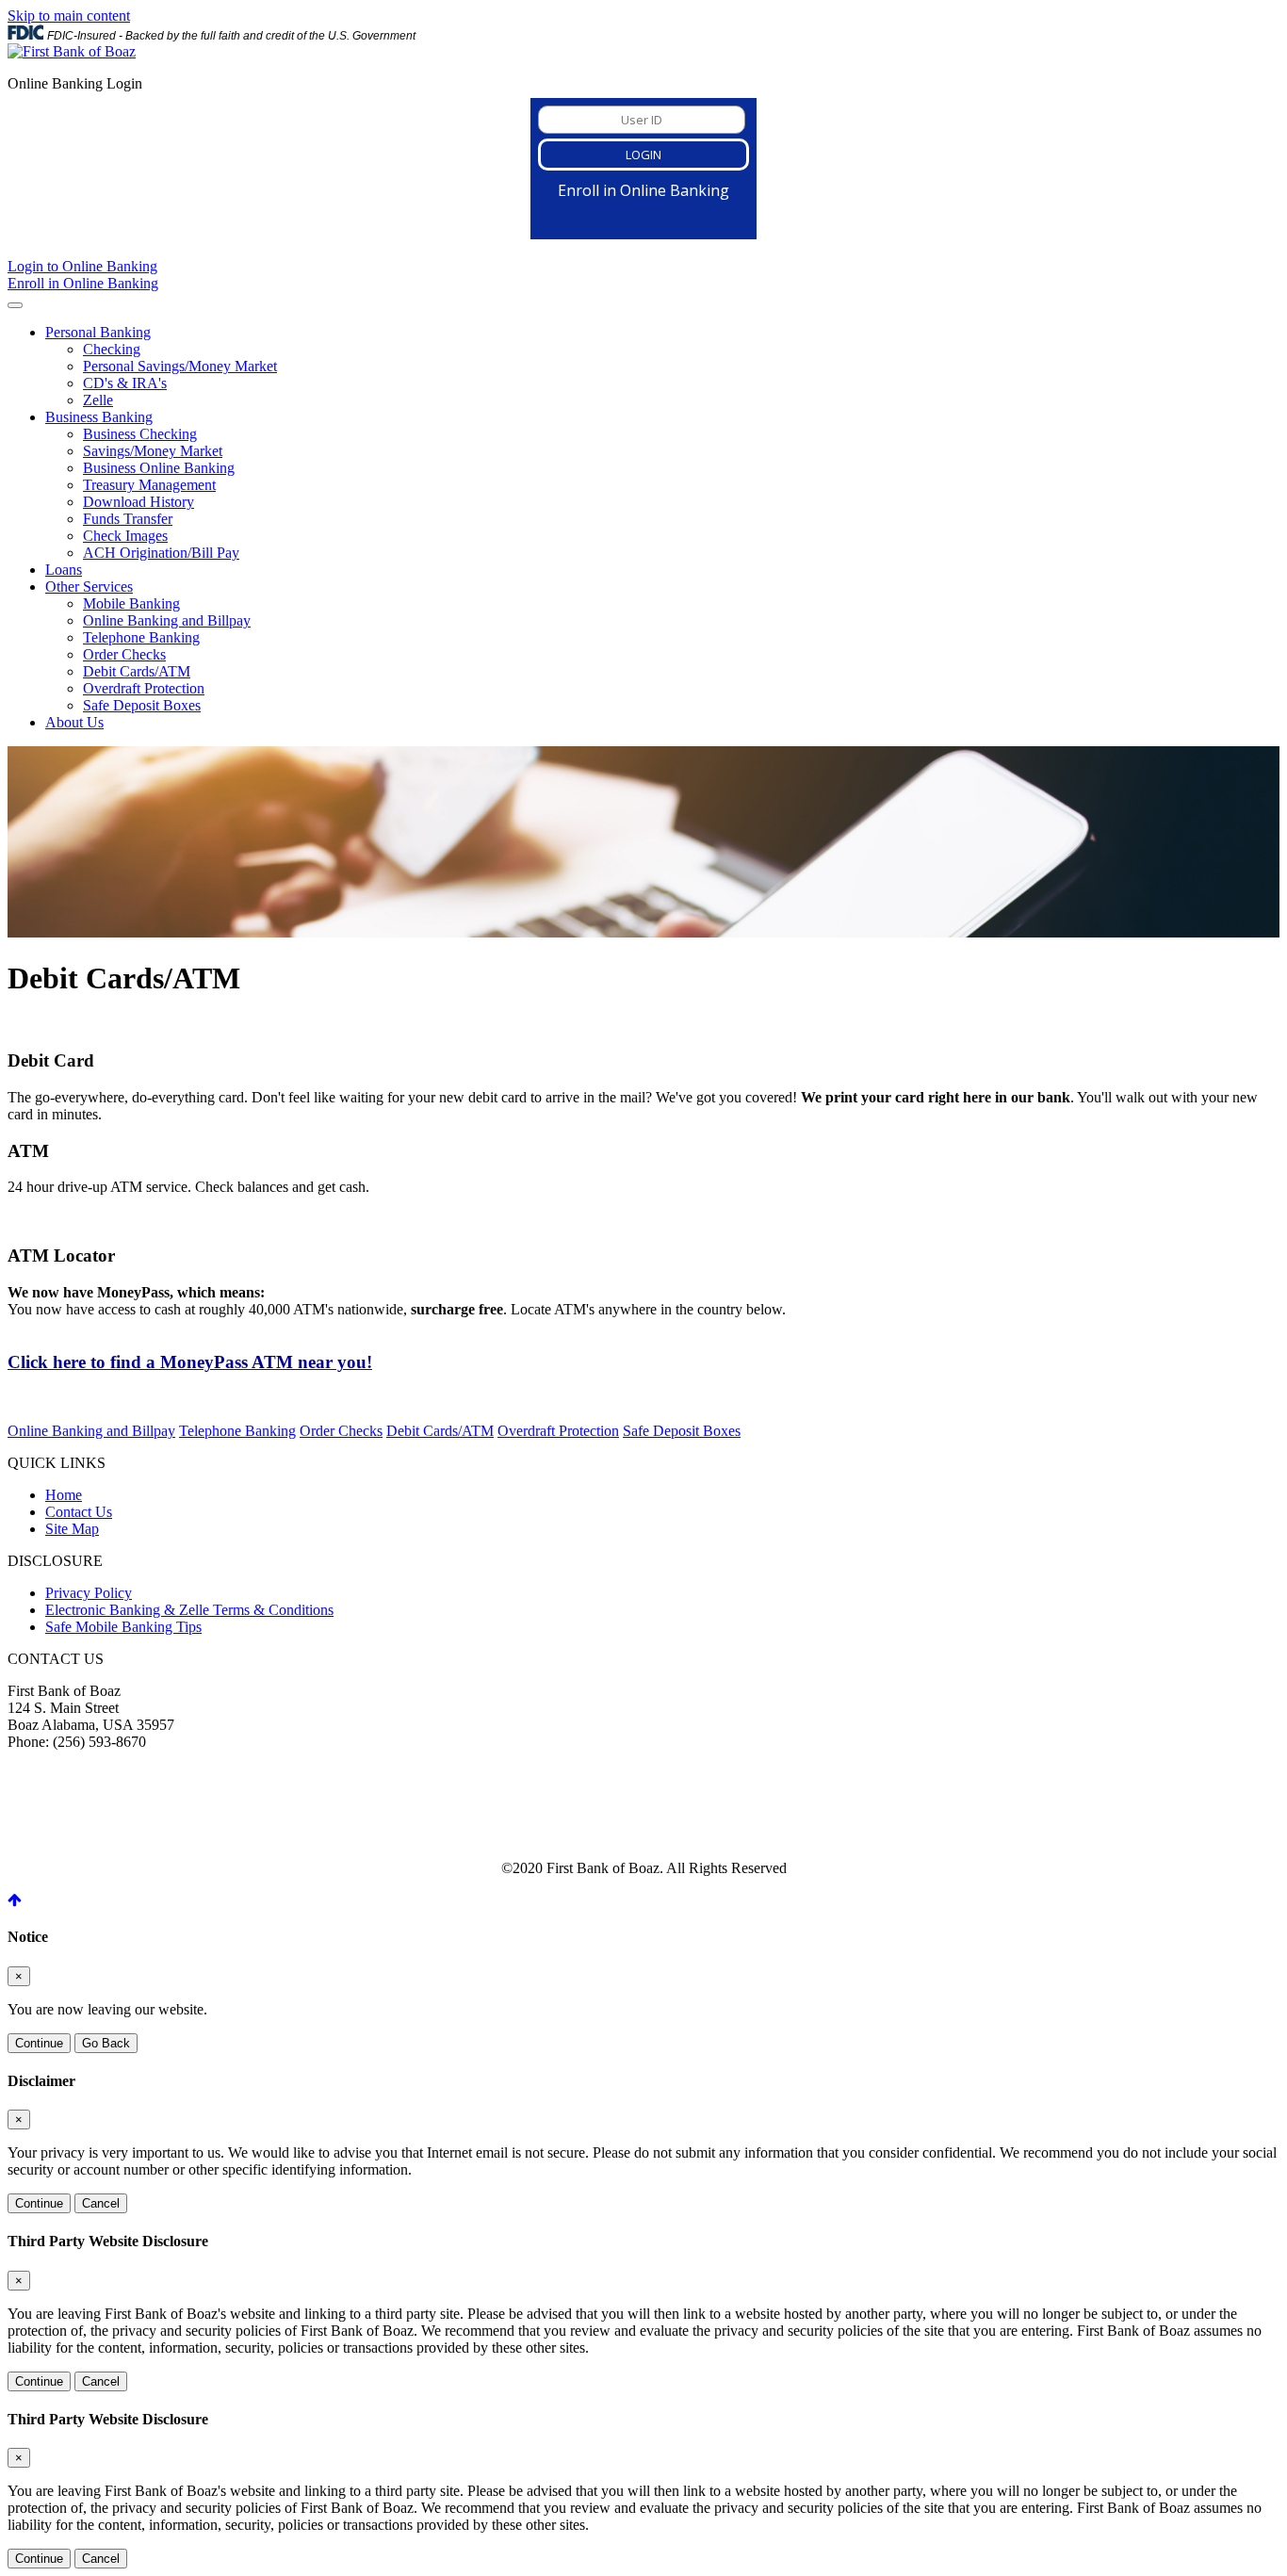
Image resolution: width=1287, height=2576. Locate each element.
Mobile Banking (131, 603)
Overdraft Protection (144, 688)
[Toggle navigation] (15, 305)
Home (64, 1495)
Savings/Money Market (153, 451)
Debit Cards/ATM (137, 671)
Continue (39, 2043)
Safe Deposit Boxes (142, 705)
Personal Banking (98, 332)
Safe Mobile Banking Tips (123, 1627)
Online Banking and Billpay (167, 620)
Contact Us (79, 1512)
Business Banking (99, 417)
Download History (138, 502)
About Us (74, 722)
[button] (15, 1900)
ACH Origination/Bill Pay (161, 553)
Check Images (125, 536)
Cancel (101, 2203)
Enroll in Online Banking (83, 283)
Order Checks (124, 654)
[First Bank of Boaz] (72, 51)
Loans (64, 570)
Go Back (106, 2043)
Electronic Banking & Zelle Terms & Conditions (189, 1610)
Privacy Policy (89, 1593)
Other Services (89, 587)
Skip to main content (69, 16)
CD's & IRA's (125, 383)
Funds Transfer (128, 519)
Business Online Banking (159, 468)
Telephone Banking (141, 637)
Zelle (98, 400)
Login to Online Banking (82, 266)
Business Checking (140, 434)
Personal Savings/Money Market (180, 366)
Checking (112, 349)
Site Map (72, 1529)
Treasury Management (149, 485)
